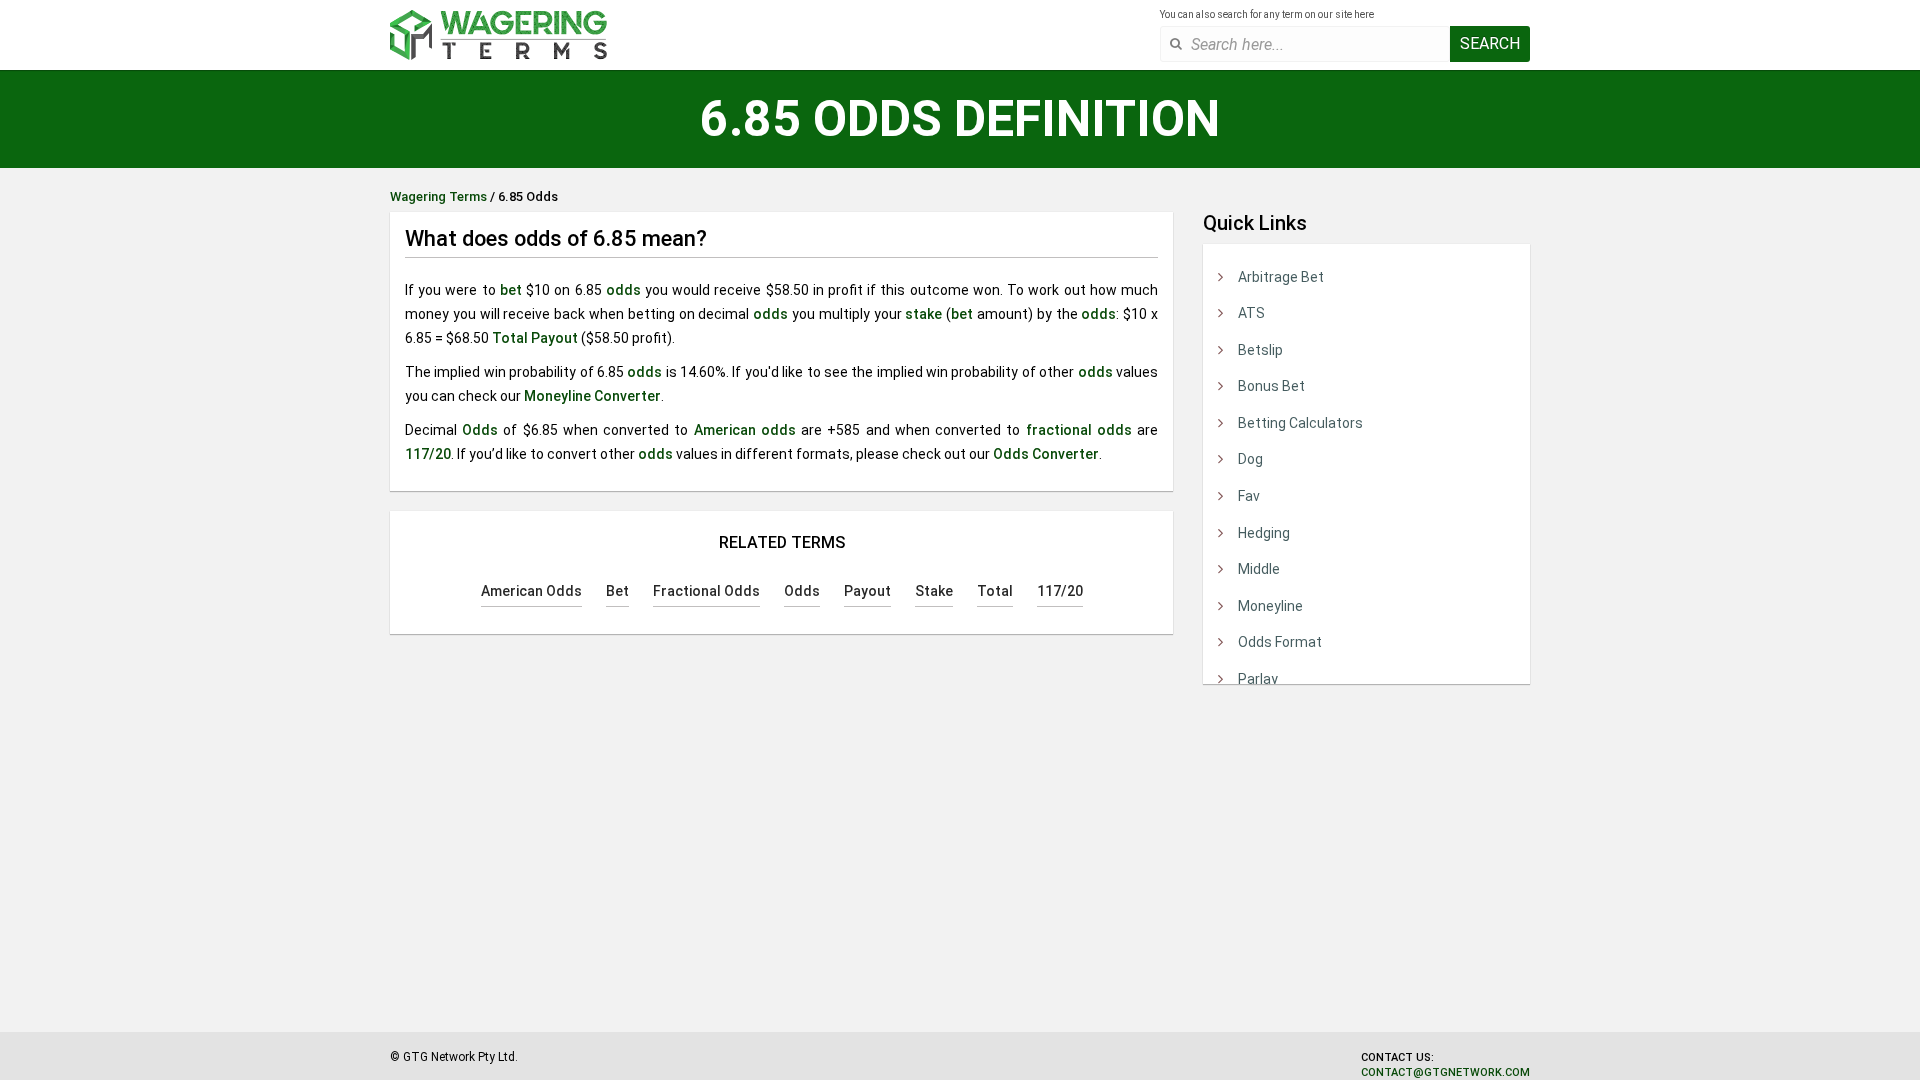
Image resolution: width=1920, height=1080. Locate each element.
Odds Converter (1046, 454)
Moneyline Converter (592, 396)
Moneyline (1270, 606)
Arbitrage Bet (1281, 277)
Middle (1259, 569)
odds (623, 290)
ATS (1251, 313)
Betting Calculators (1300, 423)
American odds (745, 430)
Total (510, 338)
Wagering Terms (438, 196)
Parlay (1258, 679)
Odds (480, 430)
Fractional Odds (706, 591)
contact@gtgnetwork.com (1445, 1072)
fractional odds (1079, 430)
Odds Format (1280, 642)
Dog (1250, 459)
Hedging (1264, 533)
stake (923, 314)
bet (511, 290)
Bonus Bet (1271, 386)
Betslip (1260, 350)
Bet (617, 591)
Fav (1249, 496)
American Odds (531, 591)
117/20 (428, 454)
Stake (934, 591)
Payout (554, 338)
